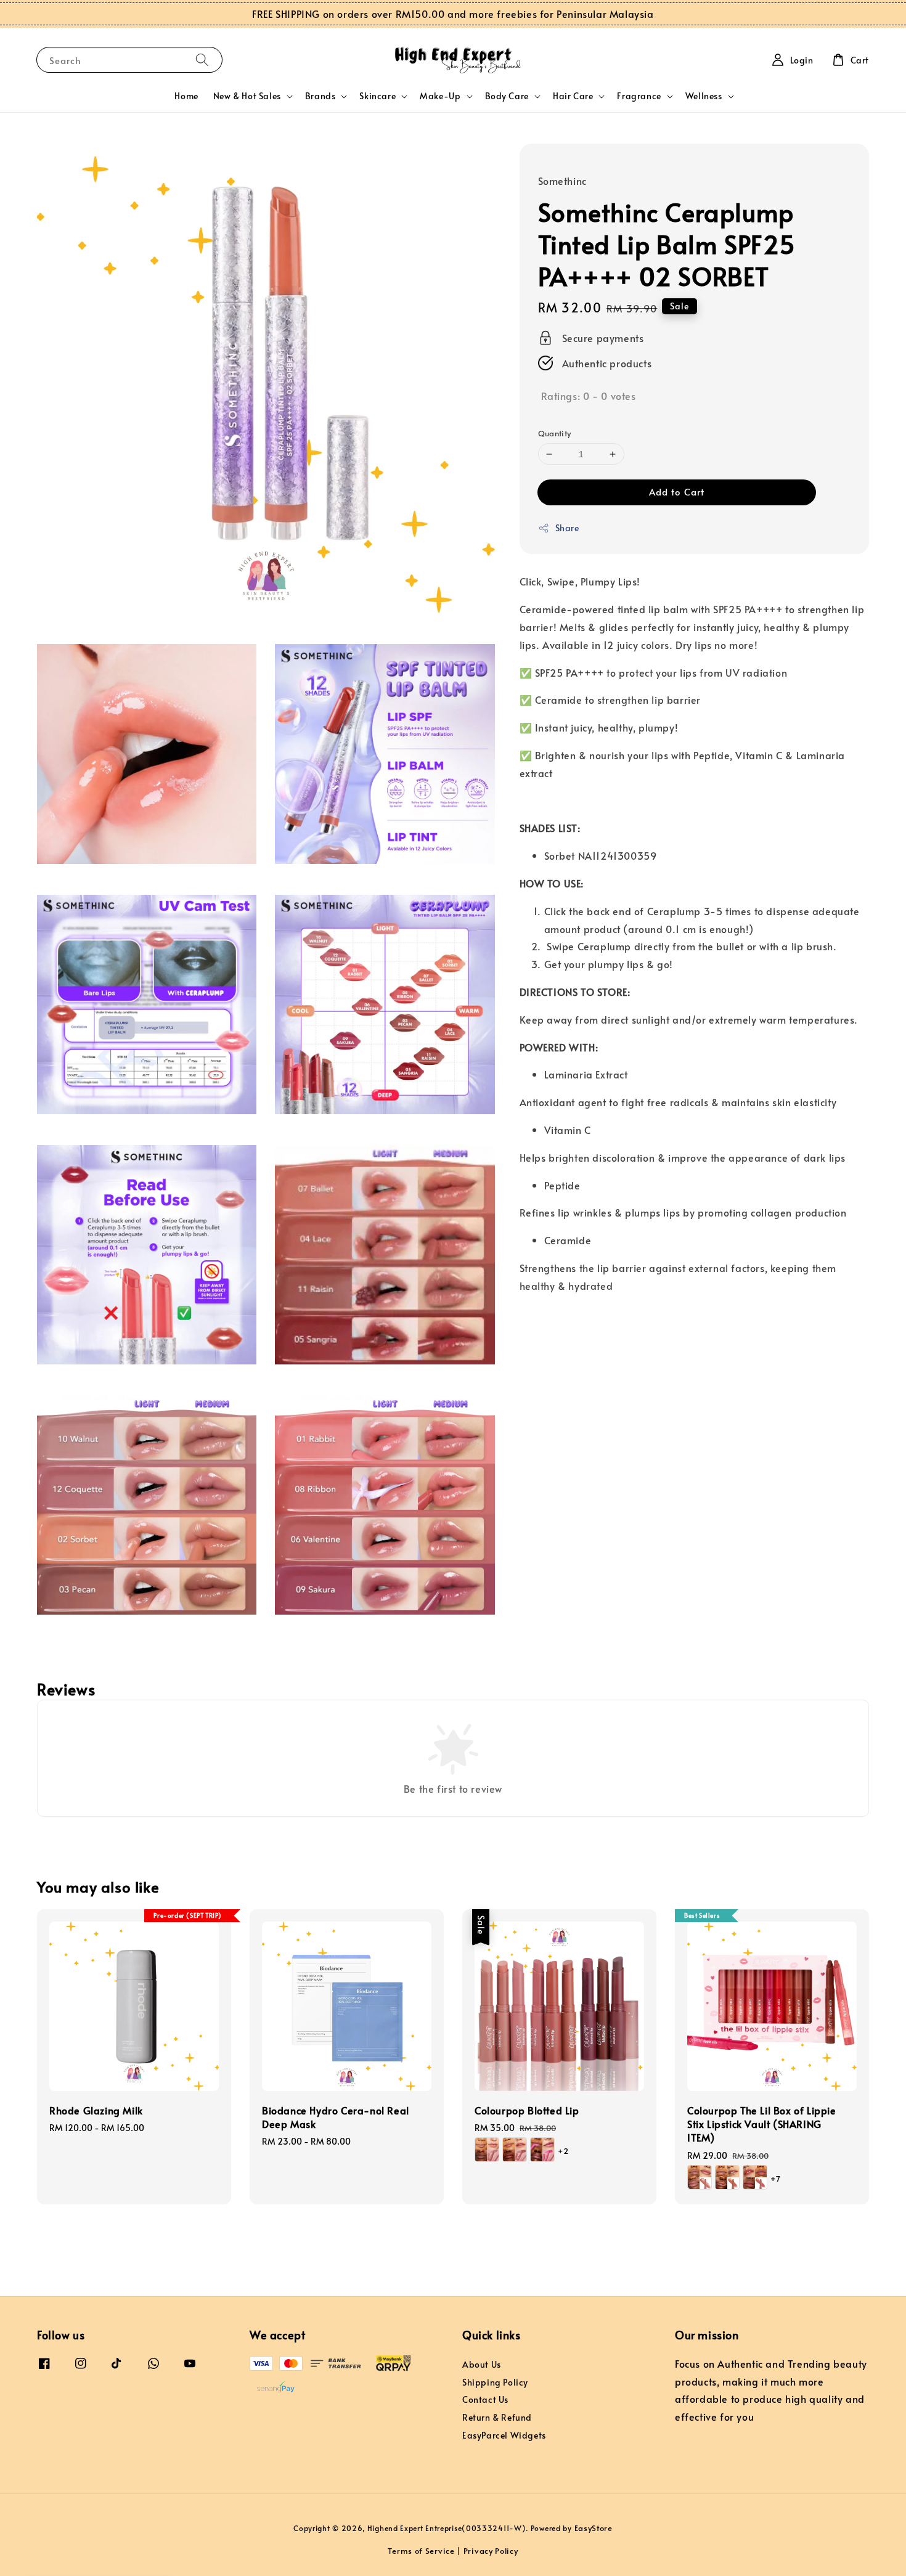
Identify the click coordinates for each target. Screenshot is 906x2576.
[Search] (202, 59)
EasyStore (594, 2528)
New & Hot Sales (247, 96)
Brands (320, 96)
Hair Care (573, 96)
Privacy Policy (491, 2551)
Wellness (704, 96)
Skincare (377, 96)
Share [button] (567, 528)
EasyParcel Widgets (504, 2435)
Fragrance (639, 96)
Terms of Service (421, 2551)
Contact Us (485, 2399)
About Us (482, 2365)
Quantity (555, 433)
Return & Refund (497, 2417)
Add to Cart (677, 491)
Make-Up (440, 96)
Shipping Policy (495, 2382)
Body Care (507, 96)
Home (186, 96)
